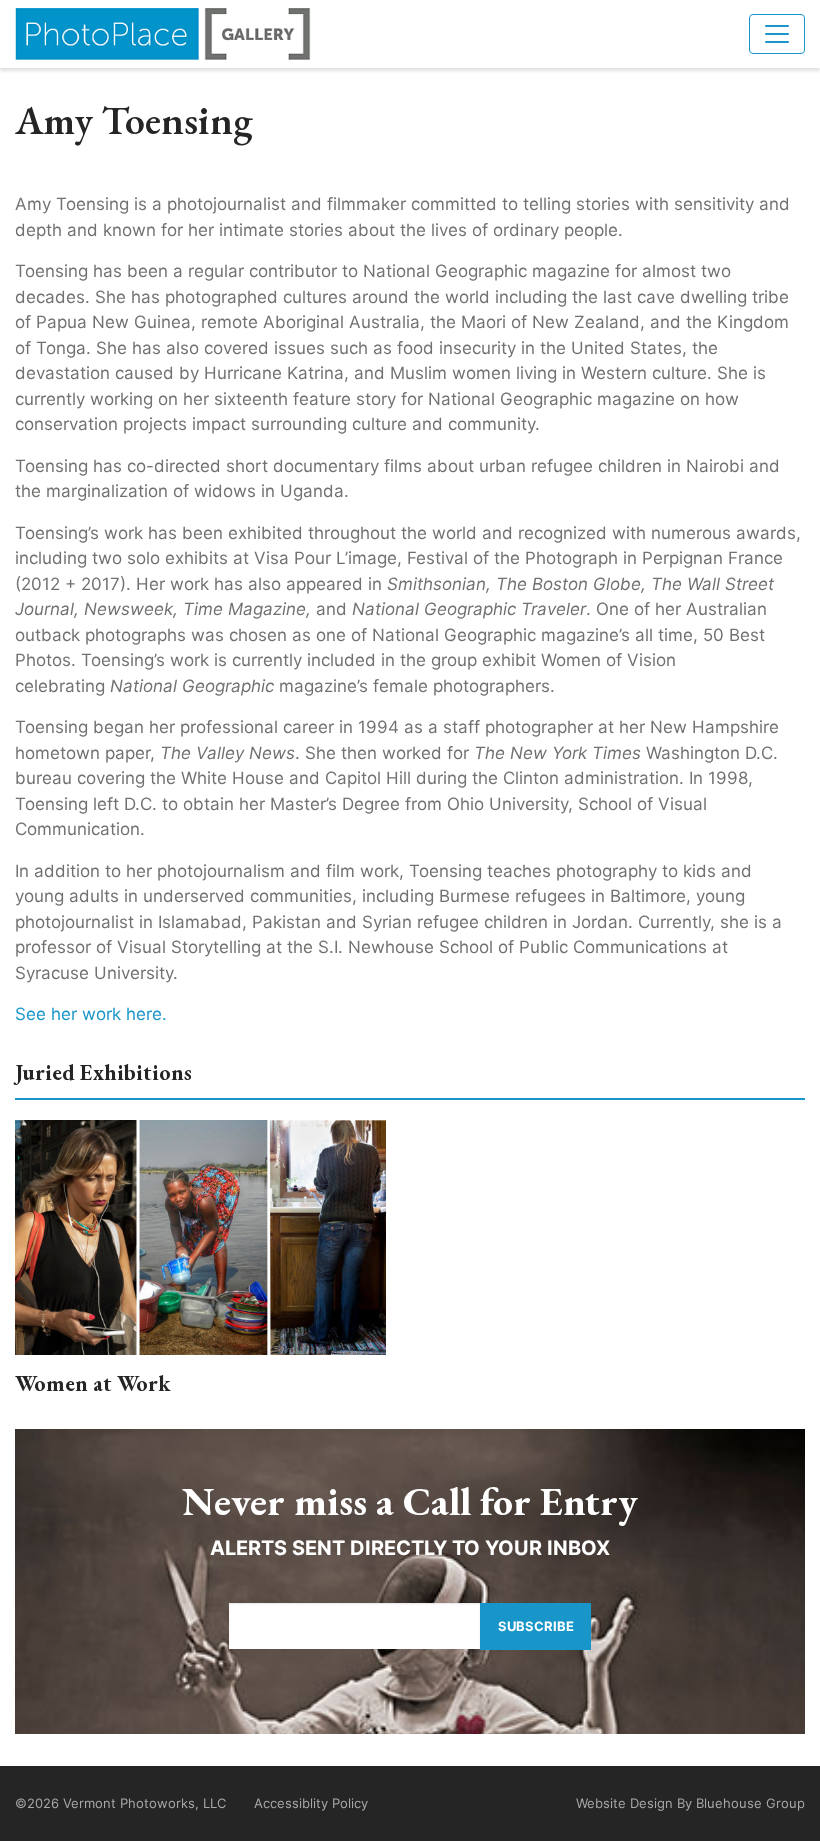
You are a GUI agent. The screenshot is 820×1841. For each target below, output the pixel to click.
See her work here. (93, 1014)
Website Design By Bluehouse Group (690, 1803)
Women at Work (93, 1383)
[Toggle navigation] (777, 34)
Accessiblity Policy (311, 1803)
